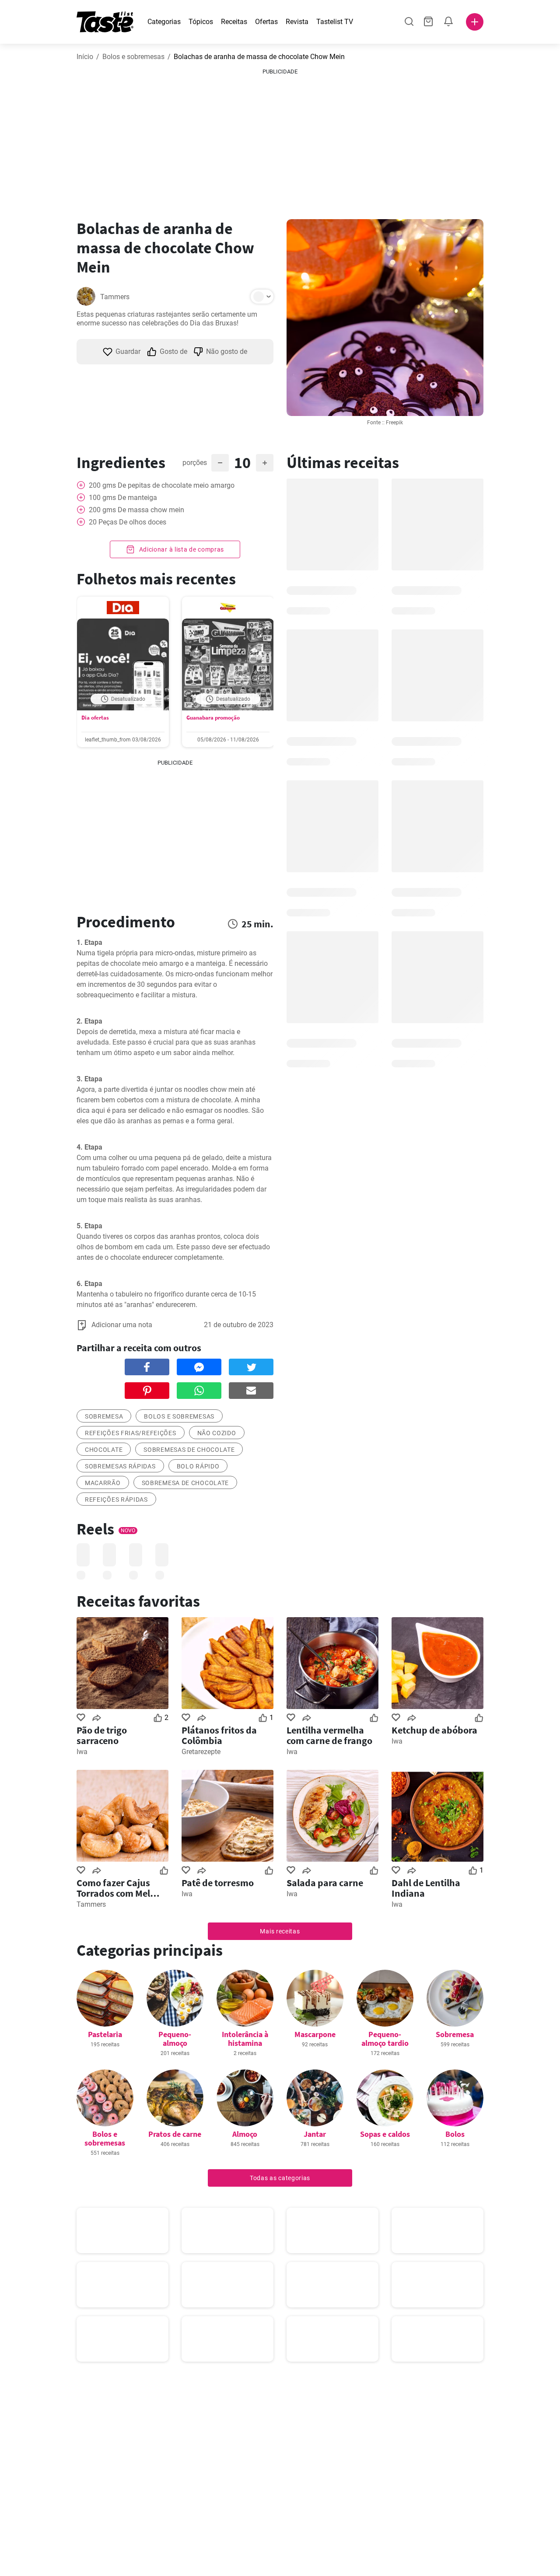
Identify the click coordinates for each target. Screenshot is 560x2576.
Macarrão (103, 1483)
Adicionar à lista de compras (181, 549)
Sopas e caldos (385, 2134)
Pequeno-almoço (175, 2039)
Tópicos (201, 22)
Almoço (245, 2134)
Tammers (115, 297)
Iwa (82, 1752)
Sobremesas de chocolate (189, 1450)
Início (85, 57)
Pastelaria (105, 2034)
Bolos (455, 2134)
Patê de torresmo (218, 1883)
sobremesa (104, 1416)
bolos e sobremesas (179, 1416)
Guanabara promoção (213, 718)
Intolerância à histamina (245, 2039)
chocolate (104, 1450)
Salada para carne (325, 1883)
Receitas (234, 22)
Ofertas (266, 22)
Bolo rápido (198, 1466)
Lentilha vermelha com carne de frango (329, 1735)
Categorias (164, 22)
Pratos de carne (175, 2134)
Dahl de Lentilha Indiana (426, 1888)
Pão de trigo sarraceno (102, 1735)
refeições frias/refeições (131, 1433)
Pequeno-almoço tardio (385, 2039)
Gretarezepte (201, 1752)
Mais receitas (280, 1931)
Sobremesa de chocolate (185, 1483)
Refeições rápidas (116, 1499)
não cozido (217, 1433)
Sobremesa (455, 2034)
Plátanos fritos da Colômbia (219, 1735)
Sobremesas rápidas (120, 1466)
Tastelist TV (335, 22)
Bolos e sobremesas (133, 57)
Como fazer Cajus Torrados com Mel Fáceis (113, 1888)
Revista (297, 22)
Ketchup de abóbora (434, 1730)
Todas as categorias (280, 2178)
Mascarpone (315, 2034)
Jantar (315, 2134)
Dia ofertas (95, 718)
